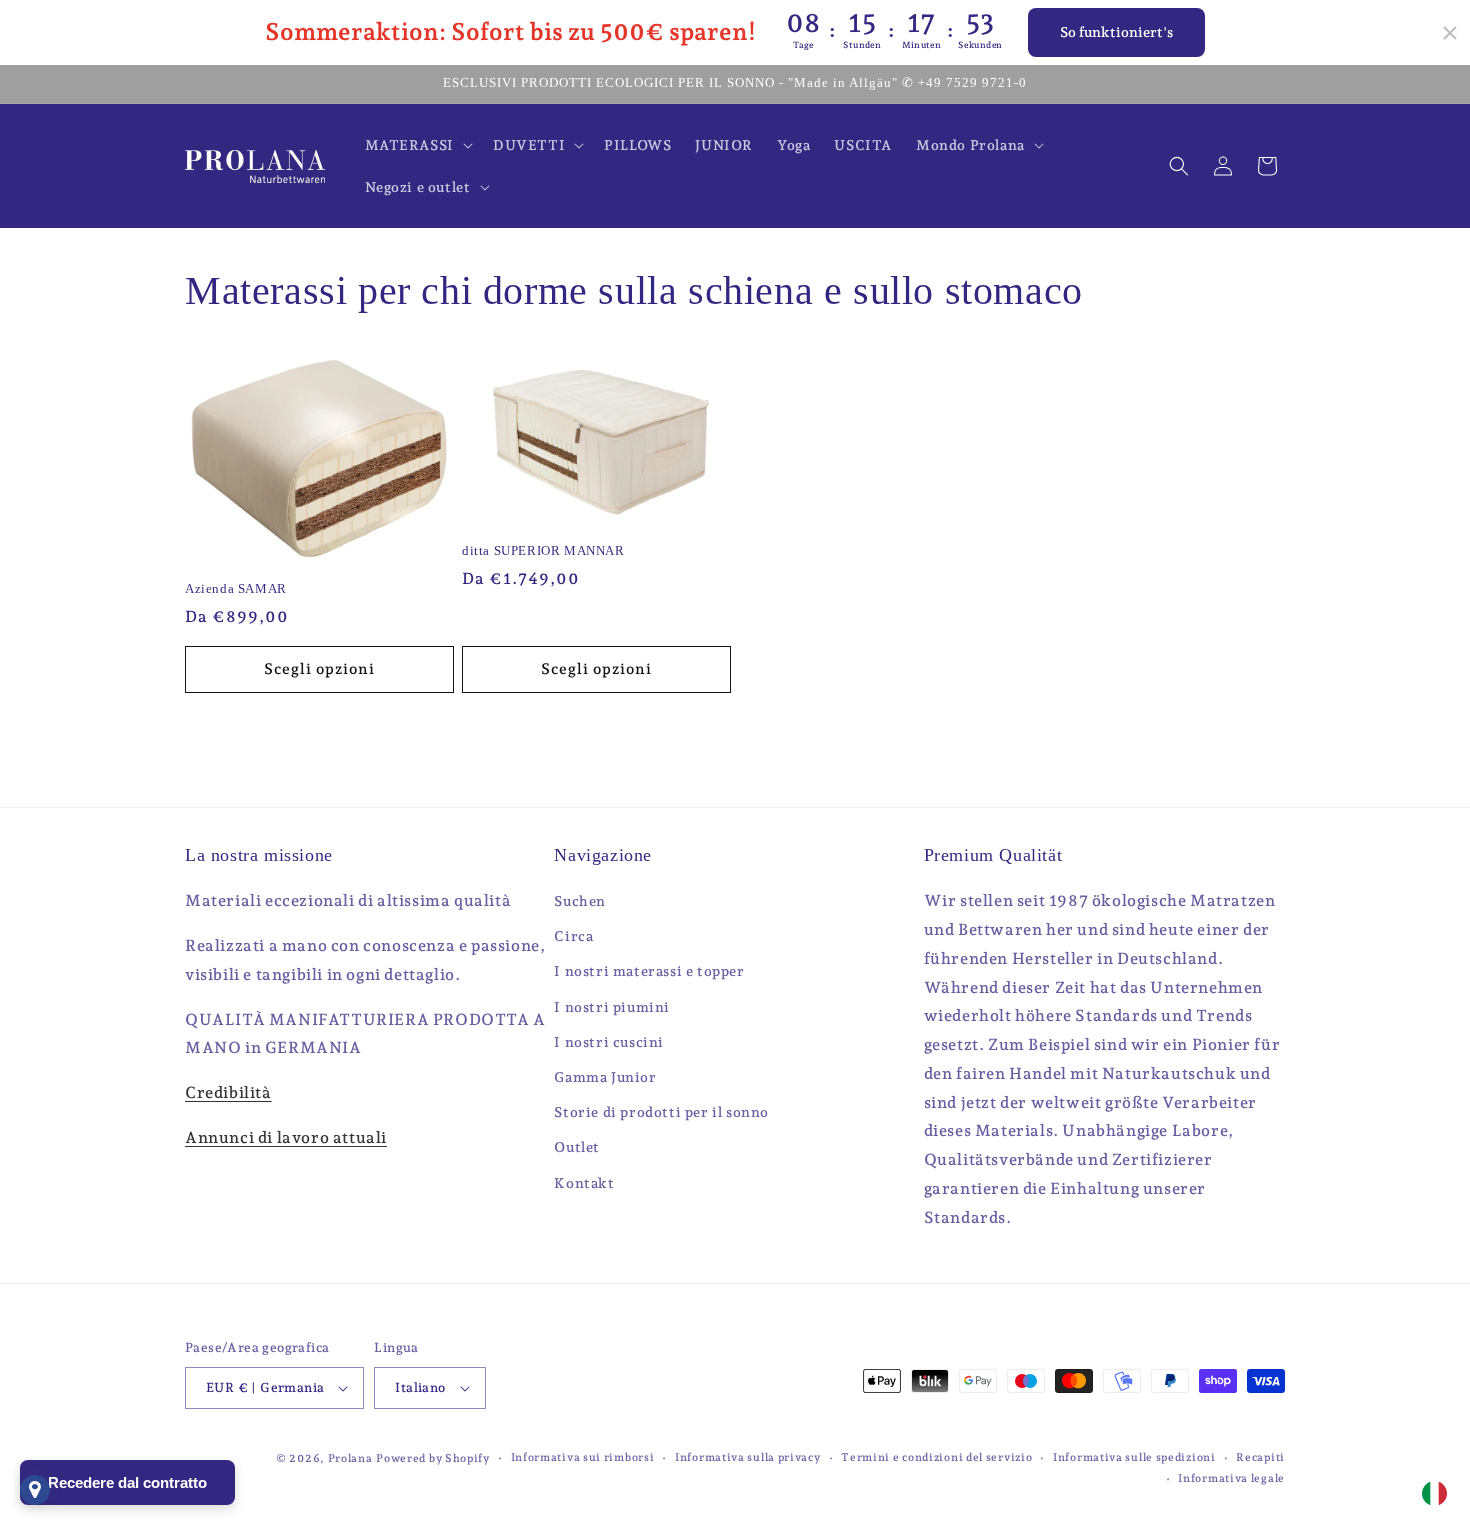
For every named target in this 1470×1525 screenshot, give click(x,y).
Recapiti (1260, 1457)
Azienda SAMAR (236, 588)
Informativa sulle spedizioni (1134, 1457)
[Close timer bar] (1450, 33)
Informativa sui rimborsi (583, 1457)
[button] (417, 145)
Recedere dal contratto (127, 1482)
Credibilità (228, 1092)
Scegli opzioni (319, 669)
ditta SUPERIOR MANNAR (543, 550)
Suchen (580, 901)
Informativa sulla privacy (748, 1457)
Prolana (350, 1458)
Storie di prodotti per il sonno (661, 1112)
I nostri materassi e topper (649, 971)
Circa (573, 936)
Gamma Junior (605, 1077)
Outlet (577, 1147)
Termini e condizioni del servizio (936, 1457)
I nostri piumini (612, 1007)
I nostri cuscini (609, 1042)
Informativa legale (1231, 1478)
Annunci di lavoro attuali (286, 1137)
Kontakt (584, 1183)
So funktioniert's (1116, 32)
